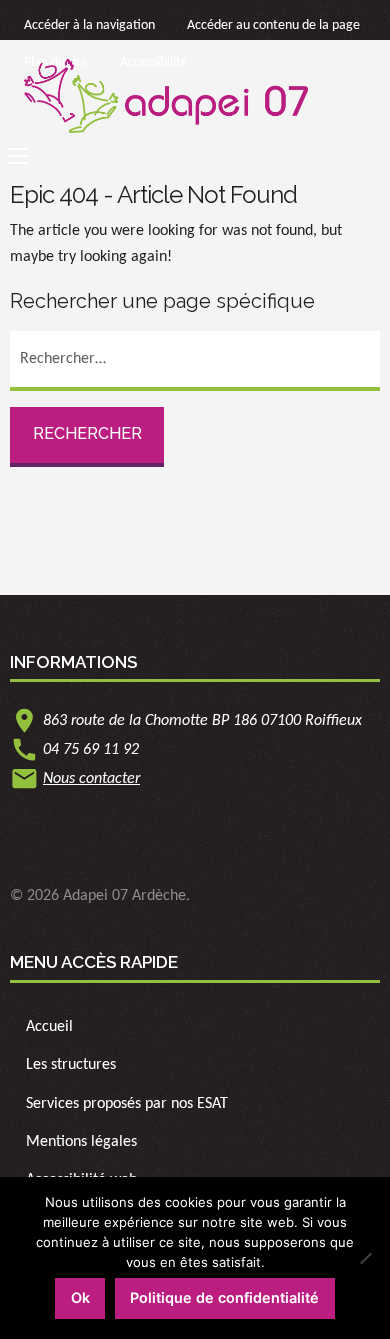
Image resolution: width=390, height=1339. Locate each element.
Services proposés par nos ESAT (127, 1104)
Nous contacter (91, 779)
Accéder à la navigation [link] (89, 25)
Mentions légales (81, 1142)
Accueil (49, 1027)
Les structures (71, 1065)
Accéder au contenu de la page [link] (273, 25)
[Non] (365, 1258)
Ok (80, 1297)
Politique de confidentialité (224, 1297)
